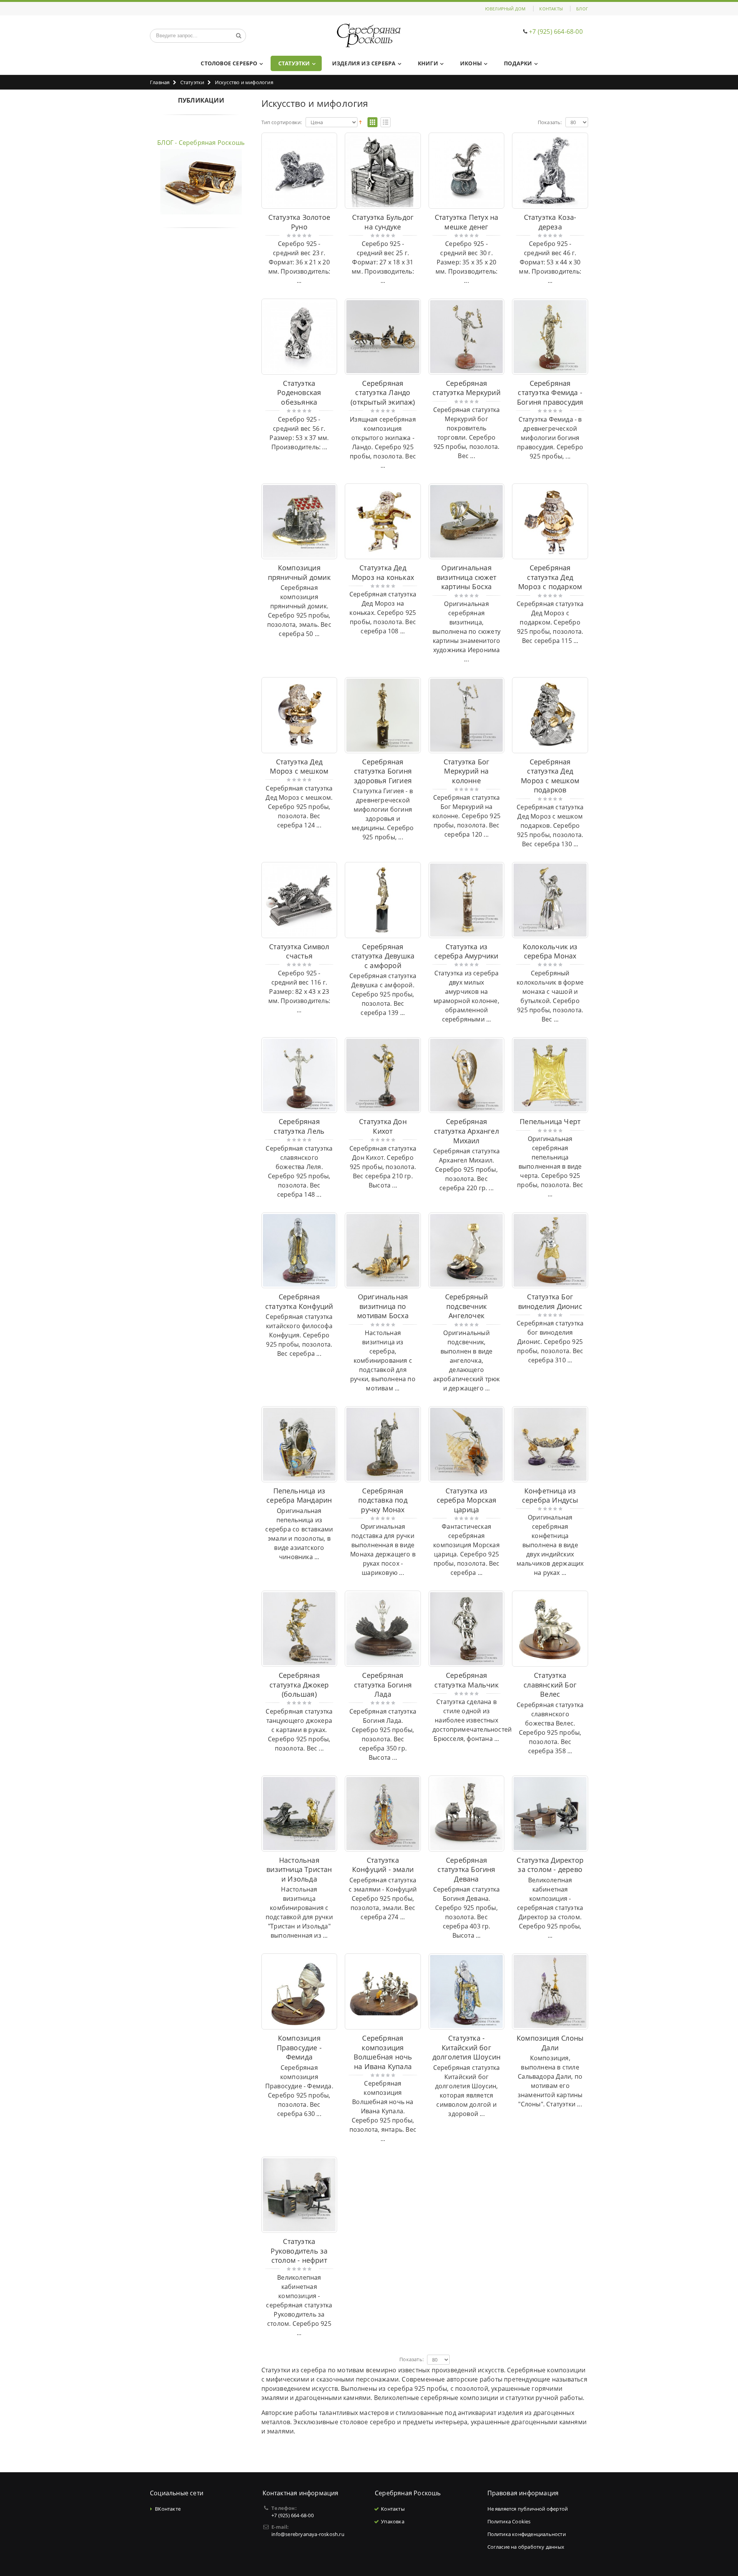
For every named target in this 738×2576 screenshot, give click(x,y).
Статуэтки (294, 63)
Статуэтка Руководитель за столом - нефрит (299, 2251)
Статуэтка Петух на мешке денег (467, 222)
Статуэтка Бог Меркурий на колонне (467, 771)
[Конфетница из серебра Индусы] (550, 1444)
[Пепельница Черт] (550, 1075)
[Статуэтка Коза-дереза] (550, 171)
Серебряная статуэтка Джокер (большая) (299, 1685)
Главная (160, 82)
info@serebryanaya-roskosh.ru (308, 2534)
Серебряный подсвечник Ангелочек (467, 1306)
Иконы (471, 63)
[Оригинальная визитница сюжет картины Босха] (467, 522)
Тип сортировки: (282, 122)
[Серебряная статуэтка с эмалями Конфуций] (383, 1814)
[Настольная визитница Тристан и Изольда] (299, 1814)
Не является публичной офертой (528, 2509)
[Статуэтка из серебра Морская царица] (467, 1444)
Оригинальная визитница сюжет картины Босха (466, 577)
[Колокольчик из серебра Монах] (550, 900)
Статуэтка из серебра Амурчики (466, 951)
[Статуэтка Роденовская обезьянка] (299, 337)
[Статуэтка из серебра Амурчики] (467, 900)
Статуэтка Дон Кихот (383, 1126)
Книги (428, 63)
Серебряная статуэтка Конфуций (299, 1301)
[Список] (386, 123)
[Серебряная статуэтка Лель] (299, 1075)
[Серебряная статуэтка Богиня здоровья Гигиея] (383, 715)
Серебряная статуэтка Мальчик (466, 1680)
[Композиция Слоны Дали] (550, 1991)
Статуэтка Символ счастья (299, 951)
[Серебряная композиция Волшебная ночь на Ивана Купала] (383, 1991)
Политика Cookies (509, 2521)
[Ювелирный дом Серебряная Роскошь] (369, 36)
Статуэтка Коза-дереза (550, 222)
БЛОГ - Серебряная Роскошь (201, 143)
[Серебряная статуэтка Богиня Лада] (383, 1629)
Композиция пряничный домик (299, 572)
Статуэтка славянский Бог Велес (550, 1685)
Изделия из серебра (364, 63)
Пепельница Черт (550, 1121)
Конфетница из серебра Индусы (550, 1496)
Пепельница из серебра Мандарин (299, 1496)
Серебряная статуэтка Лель (299, 1126)
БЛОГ (582, 9)
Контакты (551, 9)
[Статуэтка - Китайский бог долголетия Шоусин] (467, 1991)
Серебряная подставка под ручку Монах (383, 1500)
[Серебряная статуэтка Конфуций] (299, 1251)
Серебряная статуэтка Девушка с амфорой (383, 956)
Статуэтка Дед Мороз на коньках (383, 572)
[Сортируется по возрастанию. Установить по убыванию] (360, 122)
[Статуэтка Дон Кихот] (383, 1075)
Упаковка (393, 2521)
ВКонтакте (168, 2509)
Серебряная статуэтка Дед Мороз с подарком (550, 577)
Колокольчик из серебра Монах (550, 951)
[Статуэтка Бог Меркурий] (467, 715)
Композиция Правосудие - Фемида (299, 2047)
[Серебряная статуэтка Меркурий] (467, 337)
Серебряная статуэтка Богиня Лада (383, 1685)
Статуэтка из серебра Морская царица (467, 1500)
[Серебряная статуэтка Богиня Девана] (467, 1814)
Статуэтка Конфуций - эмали (383, 1865)
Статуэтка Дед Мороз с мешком (299, 766)
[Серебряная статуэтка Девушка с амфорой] (383, 900)
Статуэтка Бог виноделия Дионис (550, 1301)
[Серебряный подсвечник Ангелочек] (467, 1251)
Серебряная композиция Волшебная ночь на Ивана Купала (383, 2052)
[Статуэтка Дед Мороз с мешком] (299, 715)
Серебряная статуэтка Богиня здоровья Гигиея (383, 771)
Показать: (550, 122)
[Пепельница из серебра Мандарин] (299, 1444)
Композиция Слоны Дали (550, 2043)
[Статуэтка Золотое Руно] (299, 171)
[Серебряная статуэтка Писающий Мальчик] (467, 1629)
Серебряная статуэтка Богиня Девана (466, 1869)
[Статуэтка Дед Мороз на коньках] (383, 522)
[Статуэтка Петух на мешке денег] (467, 171)
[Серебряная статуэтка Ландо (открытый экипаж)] (383, 337)
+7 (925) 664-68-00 (556, 32)
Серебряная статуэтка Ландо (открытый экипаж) (383, 393)
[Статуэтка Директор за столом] (550, 1814)
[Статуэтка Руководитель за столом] (299, 2195)
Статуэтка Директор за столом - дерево (550, 1865)
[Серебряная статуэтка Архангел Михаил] (467, 1075)
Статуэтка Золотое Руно (299, 222)
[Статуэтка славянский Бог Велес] (550, 1629)
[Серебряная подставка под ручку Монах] (383, 1444)
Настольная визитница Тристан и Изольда (299, 1869)
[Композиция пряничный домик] (299, 522)
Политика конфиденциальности (527, 2534)
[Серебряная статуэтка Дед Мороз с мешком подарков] (550, 715)
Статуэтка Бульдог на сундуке (383, 222)
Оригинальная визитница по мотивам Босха (383, 1306)
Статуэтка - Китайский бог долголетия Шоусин (466, 2047)
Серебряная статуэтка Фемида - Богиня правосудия (550, 393)
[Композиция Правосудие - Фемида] (299, 1991)
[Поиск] (239, 36)
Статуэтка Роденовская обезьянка (299, 393)
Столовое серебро (229, 63)
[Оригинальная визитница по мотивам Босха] (383, 1251)
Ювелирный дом (505, 9)
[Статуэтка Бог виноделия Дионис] (550, 1251)
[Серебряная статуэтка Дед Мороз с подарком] (550, 522)
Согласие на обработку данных (526, 2547)
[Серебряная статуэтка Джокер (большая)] (299, 1629)
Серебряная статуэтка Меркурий (466, 388)
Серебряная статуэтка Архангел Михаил (466, 1131)
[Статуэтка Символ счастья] (299, 900)
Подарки (518, 63)
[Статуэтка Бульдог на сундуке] (383, 171)
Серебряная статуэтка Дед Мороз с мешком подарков (550, 776)
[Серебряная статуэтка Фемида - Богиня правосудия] (550, 337)
